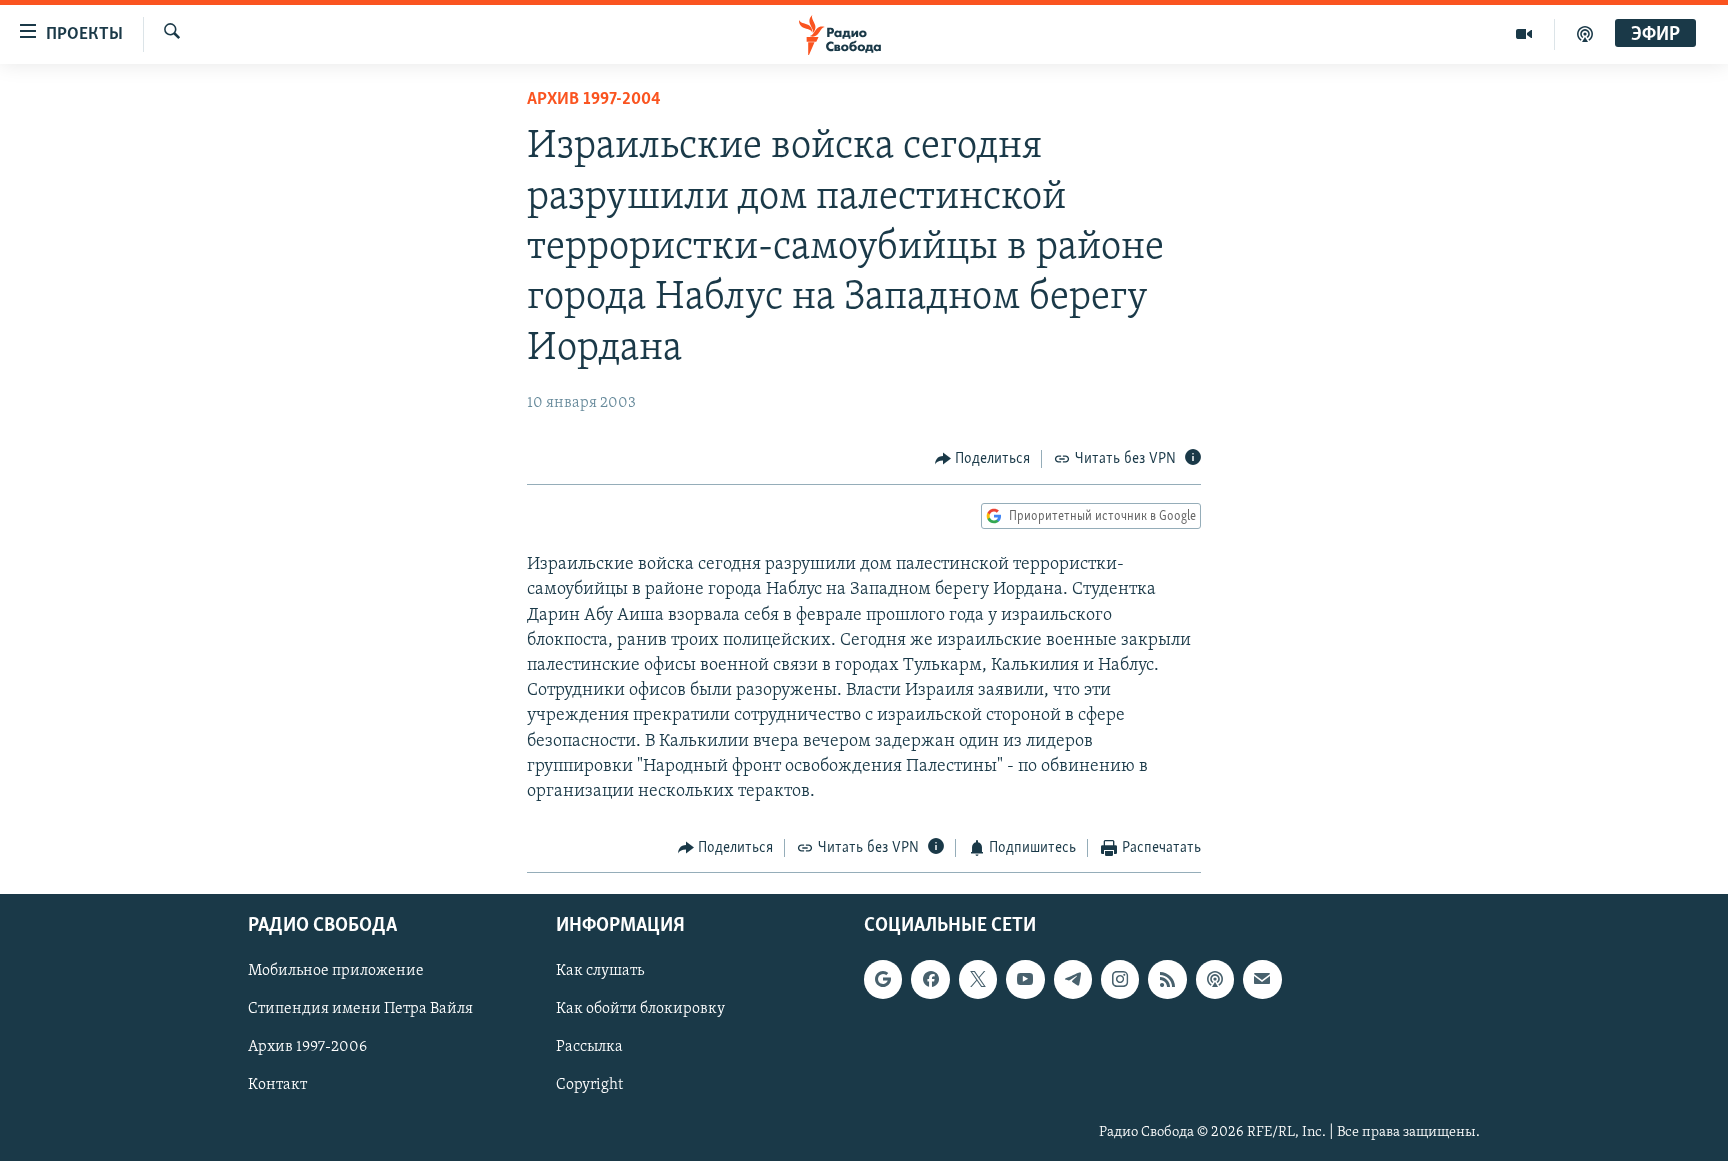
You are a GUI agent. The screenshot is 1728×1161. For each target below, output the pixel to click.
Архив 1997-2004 (594, 100)
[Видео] (1524, 34)
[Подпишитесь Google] (883, 979)
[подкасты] (1585, 34)
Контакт (277, 1085)
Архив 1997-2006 (307, 1047)
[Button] (983, 459)
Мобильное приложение (336, 971)
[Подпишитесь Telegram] (1073, 979)
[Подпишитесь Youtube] (1025, 979)
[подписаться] (1262, 979)
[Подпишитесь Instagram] (1120, 979)
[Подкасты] (1215, 979)
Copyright (589, 1085)
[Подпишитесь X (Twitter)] (978, 979)
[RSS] (1167, 979)
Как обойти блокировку (640, 1009)
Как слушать (600, 971)
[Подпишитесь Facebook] (930, 979)
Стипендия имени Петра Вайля (360, 1009)
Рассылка (589, 1047)
